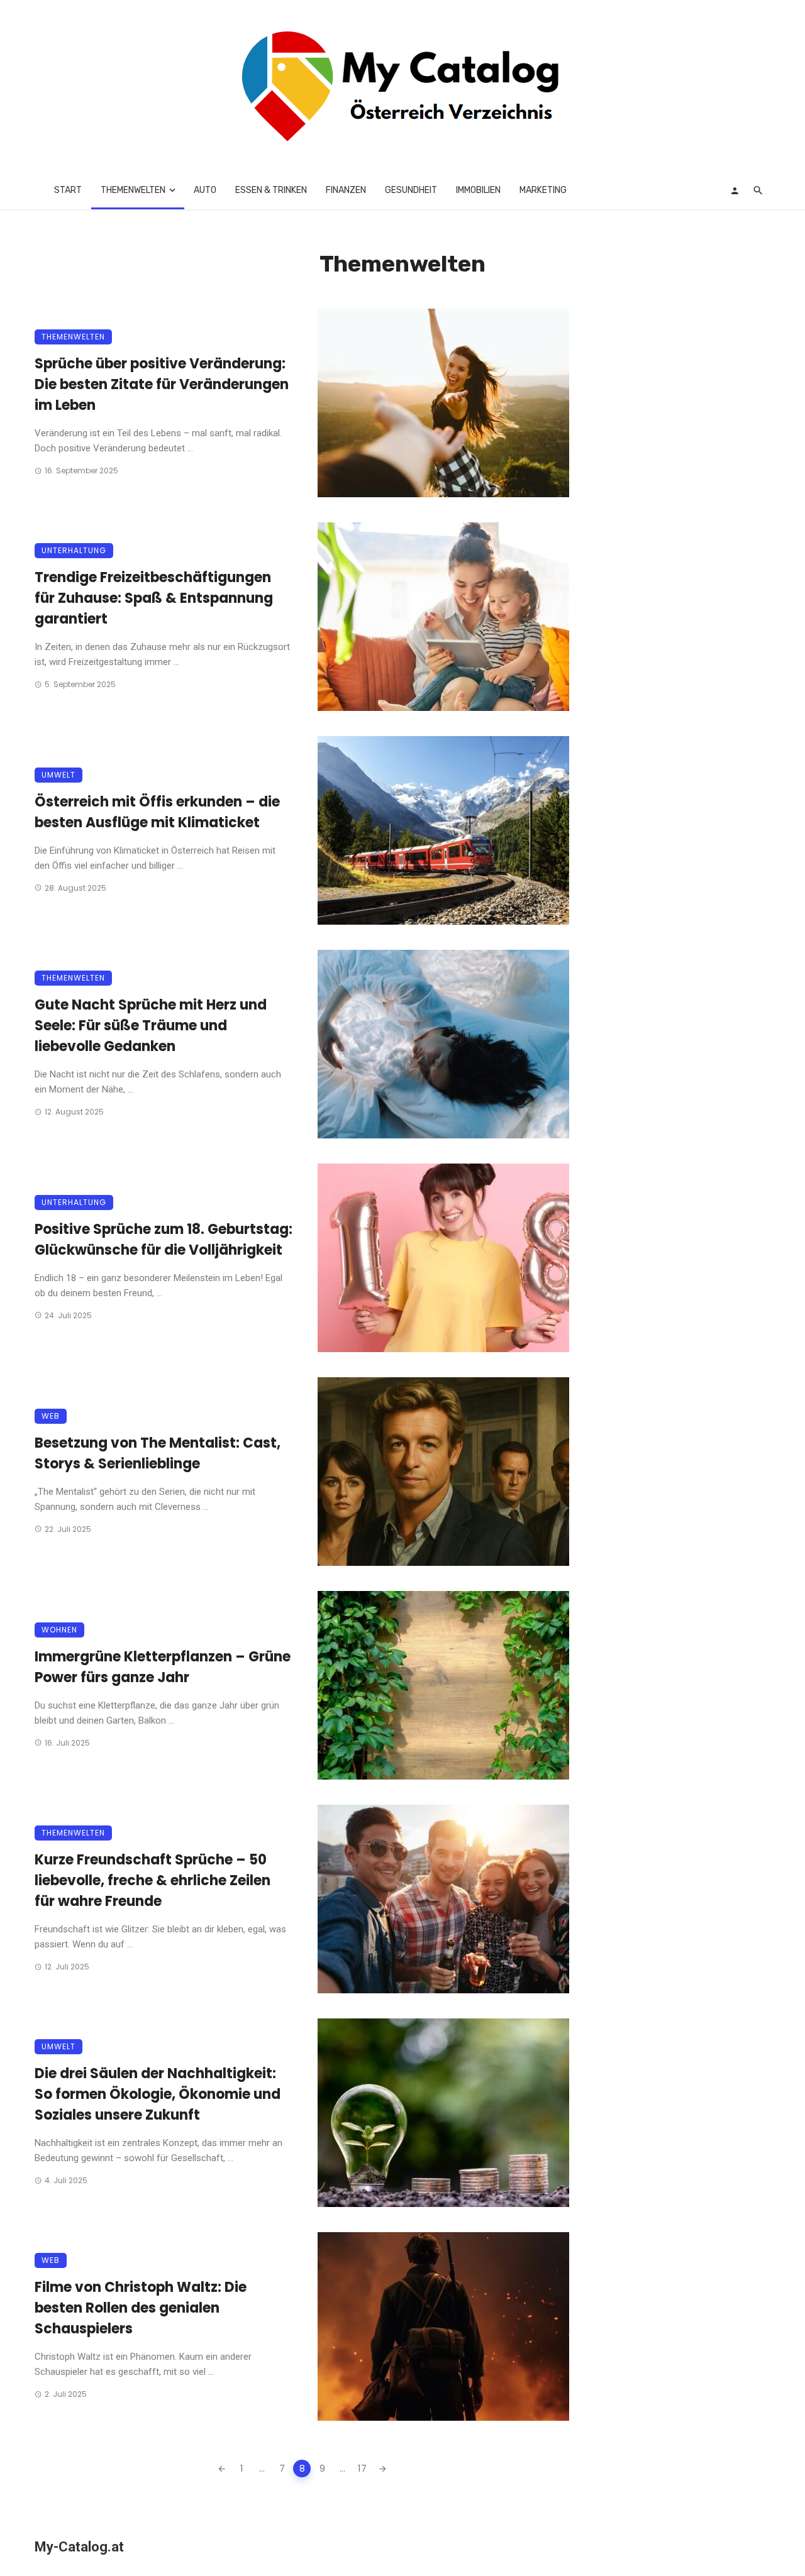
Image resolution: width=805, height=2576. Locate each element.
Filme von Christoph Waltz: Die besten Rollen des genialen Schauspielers (141, 2308)
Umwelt (58, 775)
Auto (205, 190)
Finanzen (346, 190)
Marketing (543, 190)
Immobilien (478, 190)
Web (51, 1416)
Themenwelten (133, 190)
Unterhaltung (74, 550)
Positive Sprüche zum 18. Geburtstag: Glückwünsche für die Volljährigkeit (164, 1240)
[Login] (735, 190)
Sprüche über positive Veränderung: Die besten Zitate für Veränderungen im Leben (162, 384)
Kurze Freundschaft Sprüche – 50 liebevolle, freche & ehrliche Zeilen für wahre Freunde (153, 1880)
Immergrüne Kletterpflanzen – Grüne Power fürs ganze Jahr (163, 1667)
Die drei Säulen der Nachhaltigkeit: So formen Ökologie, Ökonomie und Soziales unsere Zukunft (158, 2094)
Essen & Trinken (271, 190)
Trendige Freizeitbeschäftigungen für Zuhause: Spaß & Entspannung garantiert (154, 598)
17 (362, 2468)
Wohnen (59, 1630)
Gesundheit (411, 190)
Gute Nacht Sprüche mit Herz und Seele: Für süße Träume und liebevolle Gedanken (151, 1026)
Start (68, 190)
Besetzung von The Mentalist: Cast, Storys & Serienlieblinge (158, 1453)
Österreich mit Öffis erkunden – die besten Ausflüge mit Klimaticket (157, 812)
